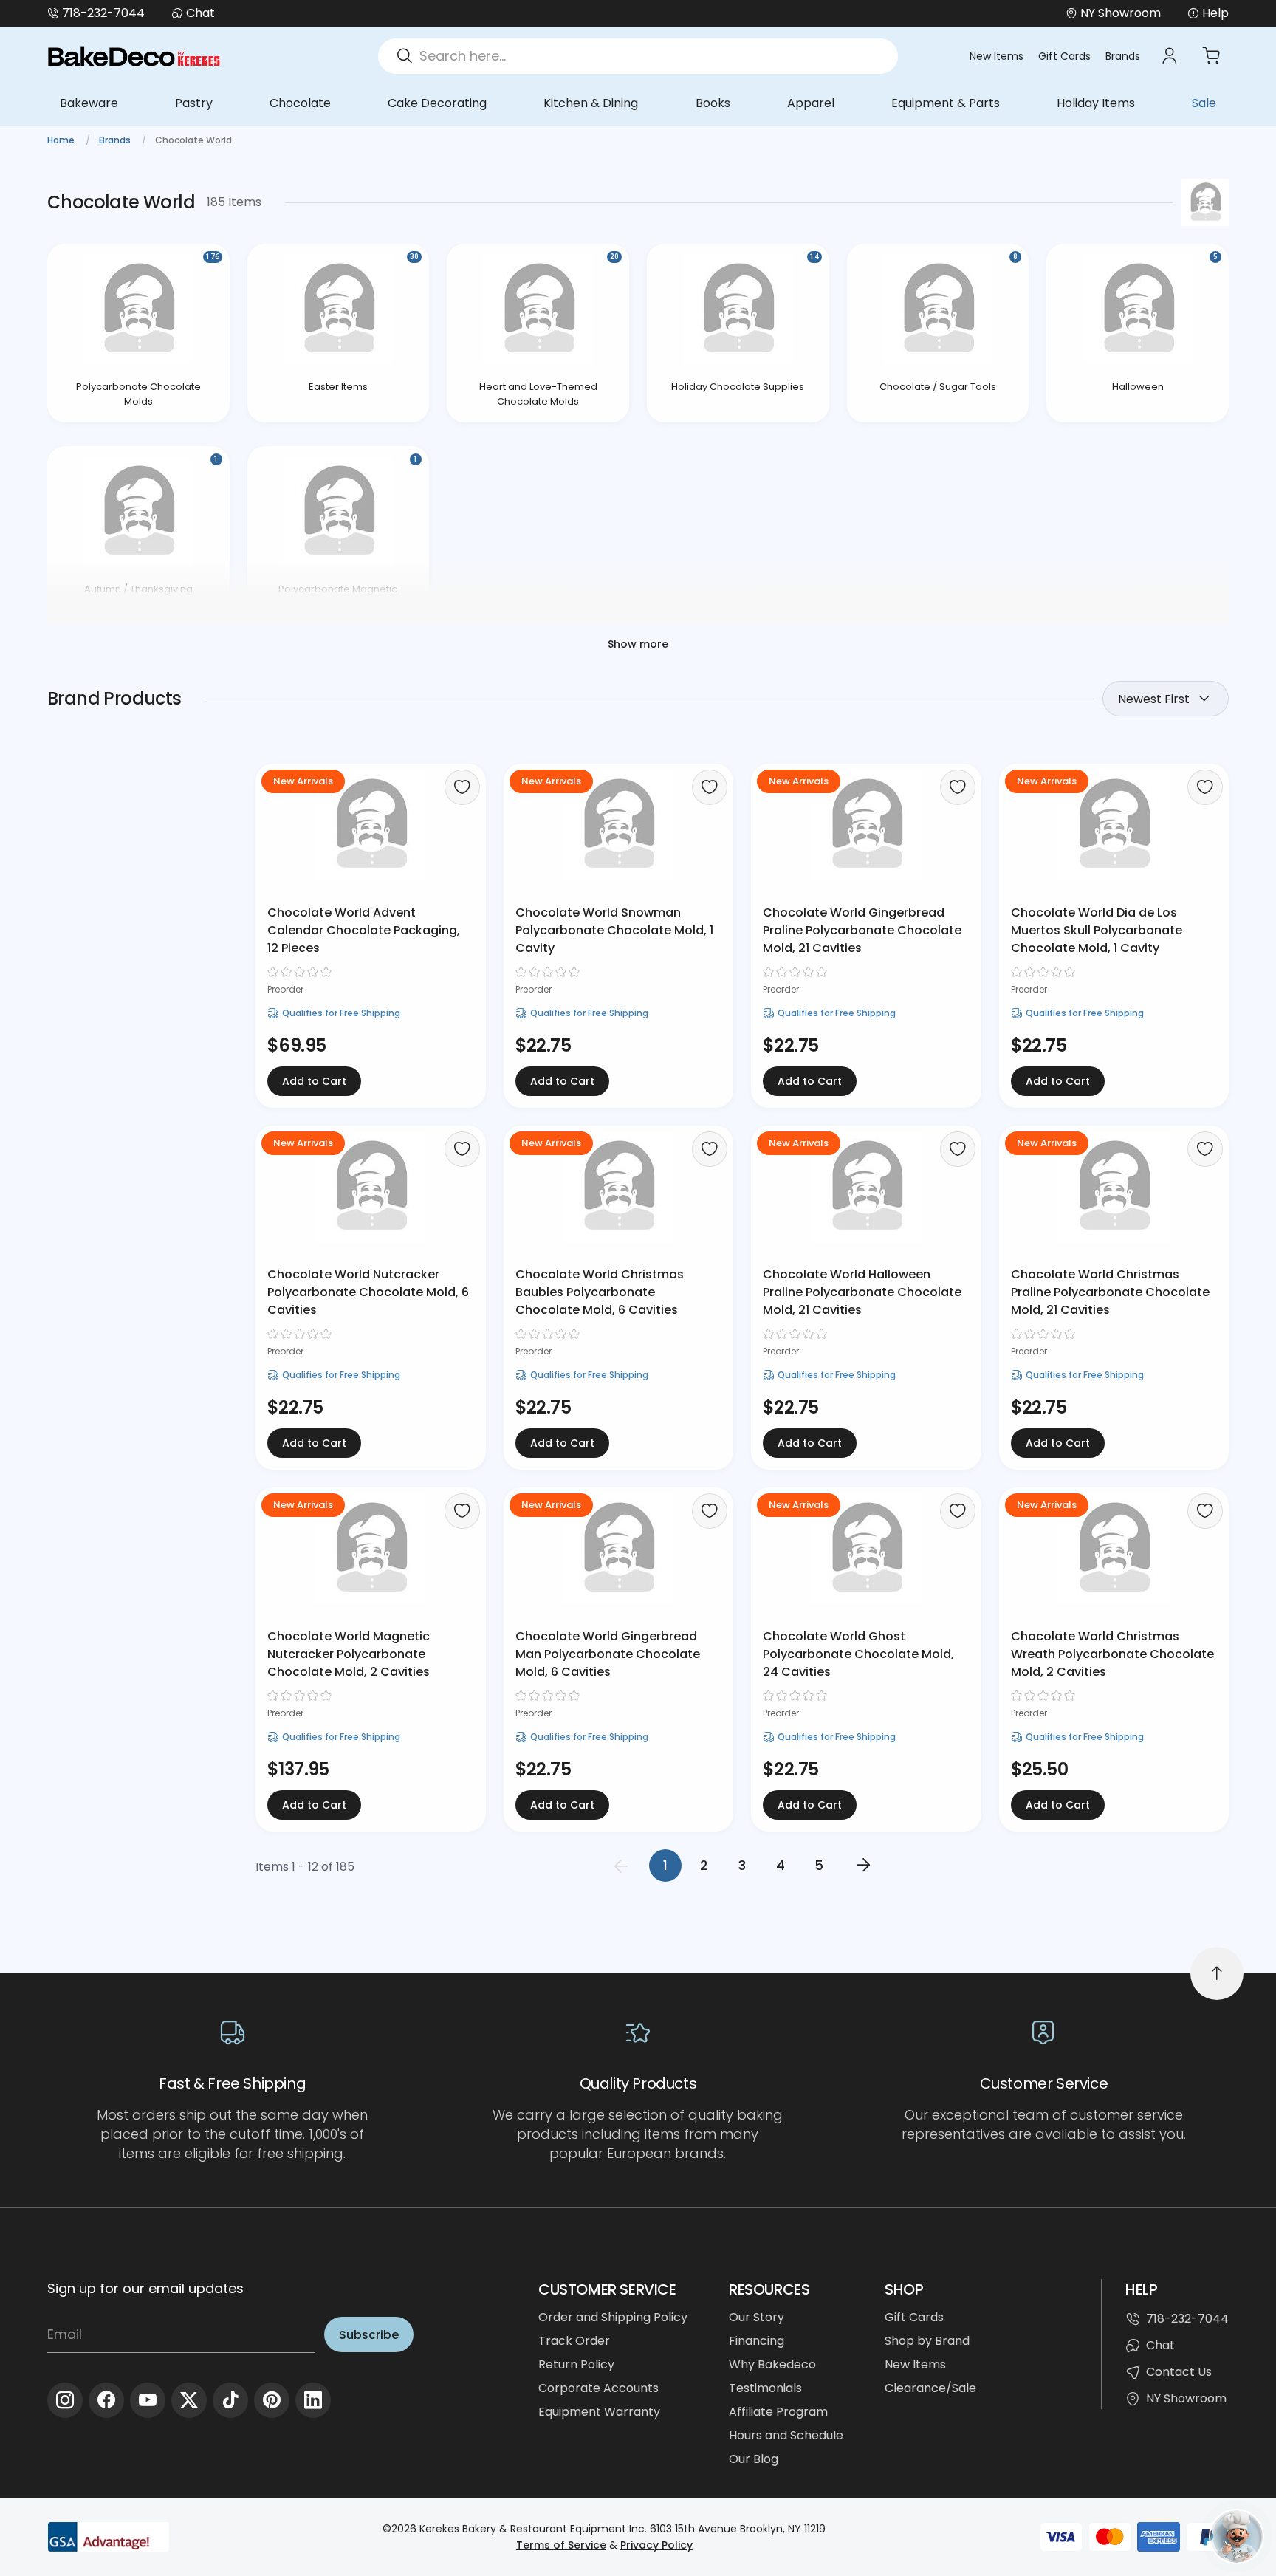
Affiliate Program (778, 2412)
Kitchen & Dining (591, 103)
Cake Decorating (437, 103)
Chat (200, 13)
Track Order (574, 2341)
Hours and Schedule (786, 2435)
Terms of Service (561, 2545)
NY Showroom (1186, 2398)
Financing (757, 2341)
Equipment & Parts (946, 103)
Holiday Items (1096, 103)
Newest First (1154, 699)
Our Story (757, 2317)
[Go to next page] (863, 1866)
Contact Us (1179, 2372)
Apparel (811, 103)
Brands (1123, 56)
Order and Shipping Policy (613, 2317)
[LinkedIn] (313, 2400)
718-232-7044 (103, 13)
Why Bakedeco (772, 2364)
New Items (997, 56)
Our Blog (754, 2459)
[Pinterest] (272, 2400)
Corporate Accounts (598, 2388)
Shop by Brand (927, 2341)
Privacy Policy (656, 2545)
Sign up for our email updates (145, 2288)
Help (1215, 13)
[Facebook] (106, 2400)
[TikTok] (230, 2400)
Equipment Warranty (599, 2412)
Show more (638, 644)
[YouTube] (148, 2400)
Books (713, 103)
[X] (189, 2400)
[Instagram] (65, 2400)
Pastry (194, 103)
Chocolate (300, 103)
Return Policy (576, 2364)
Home (62, 140)
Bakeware (89, 103)
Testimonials (765, 2388)
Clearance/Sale (930, 2388)
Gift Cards (1064, 56)
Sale (1204, 103)
